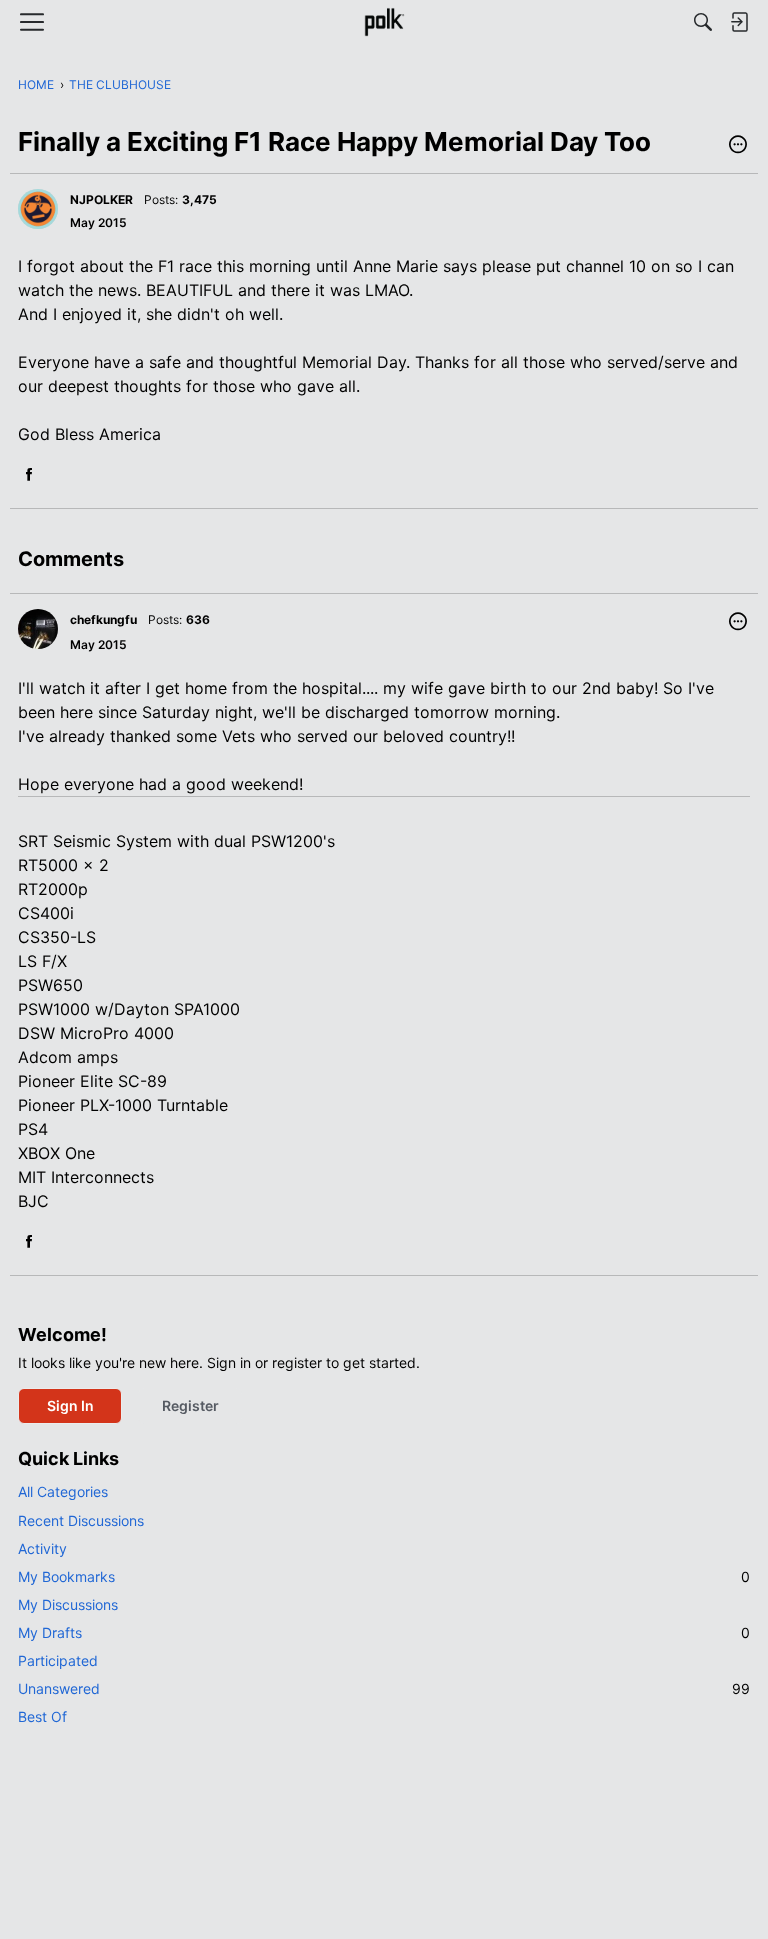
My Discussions (68, 1604)
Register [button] (190, 1405)
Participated (58, 1660)
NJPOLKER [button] (101, 199)
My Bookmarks (384, 1576)
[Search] (703, 22)
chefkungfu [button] (103, 619)
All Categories (63, 1491)
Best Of (42, 1716)
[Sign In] (739, 22)
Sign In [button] (70, 1405)
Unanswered (384, 1688)
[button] (738, 146)
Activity (42, 1548)
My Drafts (384, 1632)
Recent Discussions (81, 1520)
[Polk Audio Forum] (383, 22)
